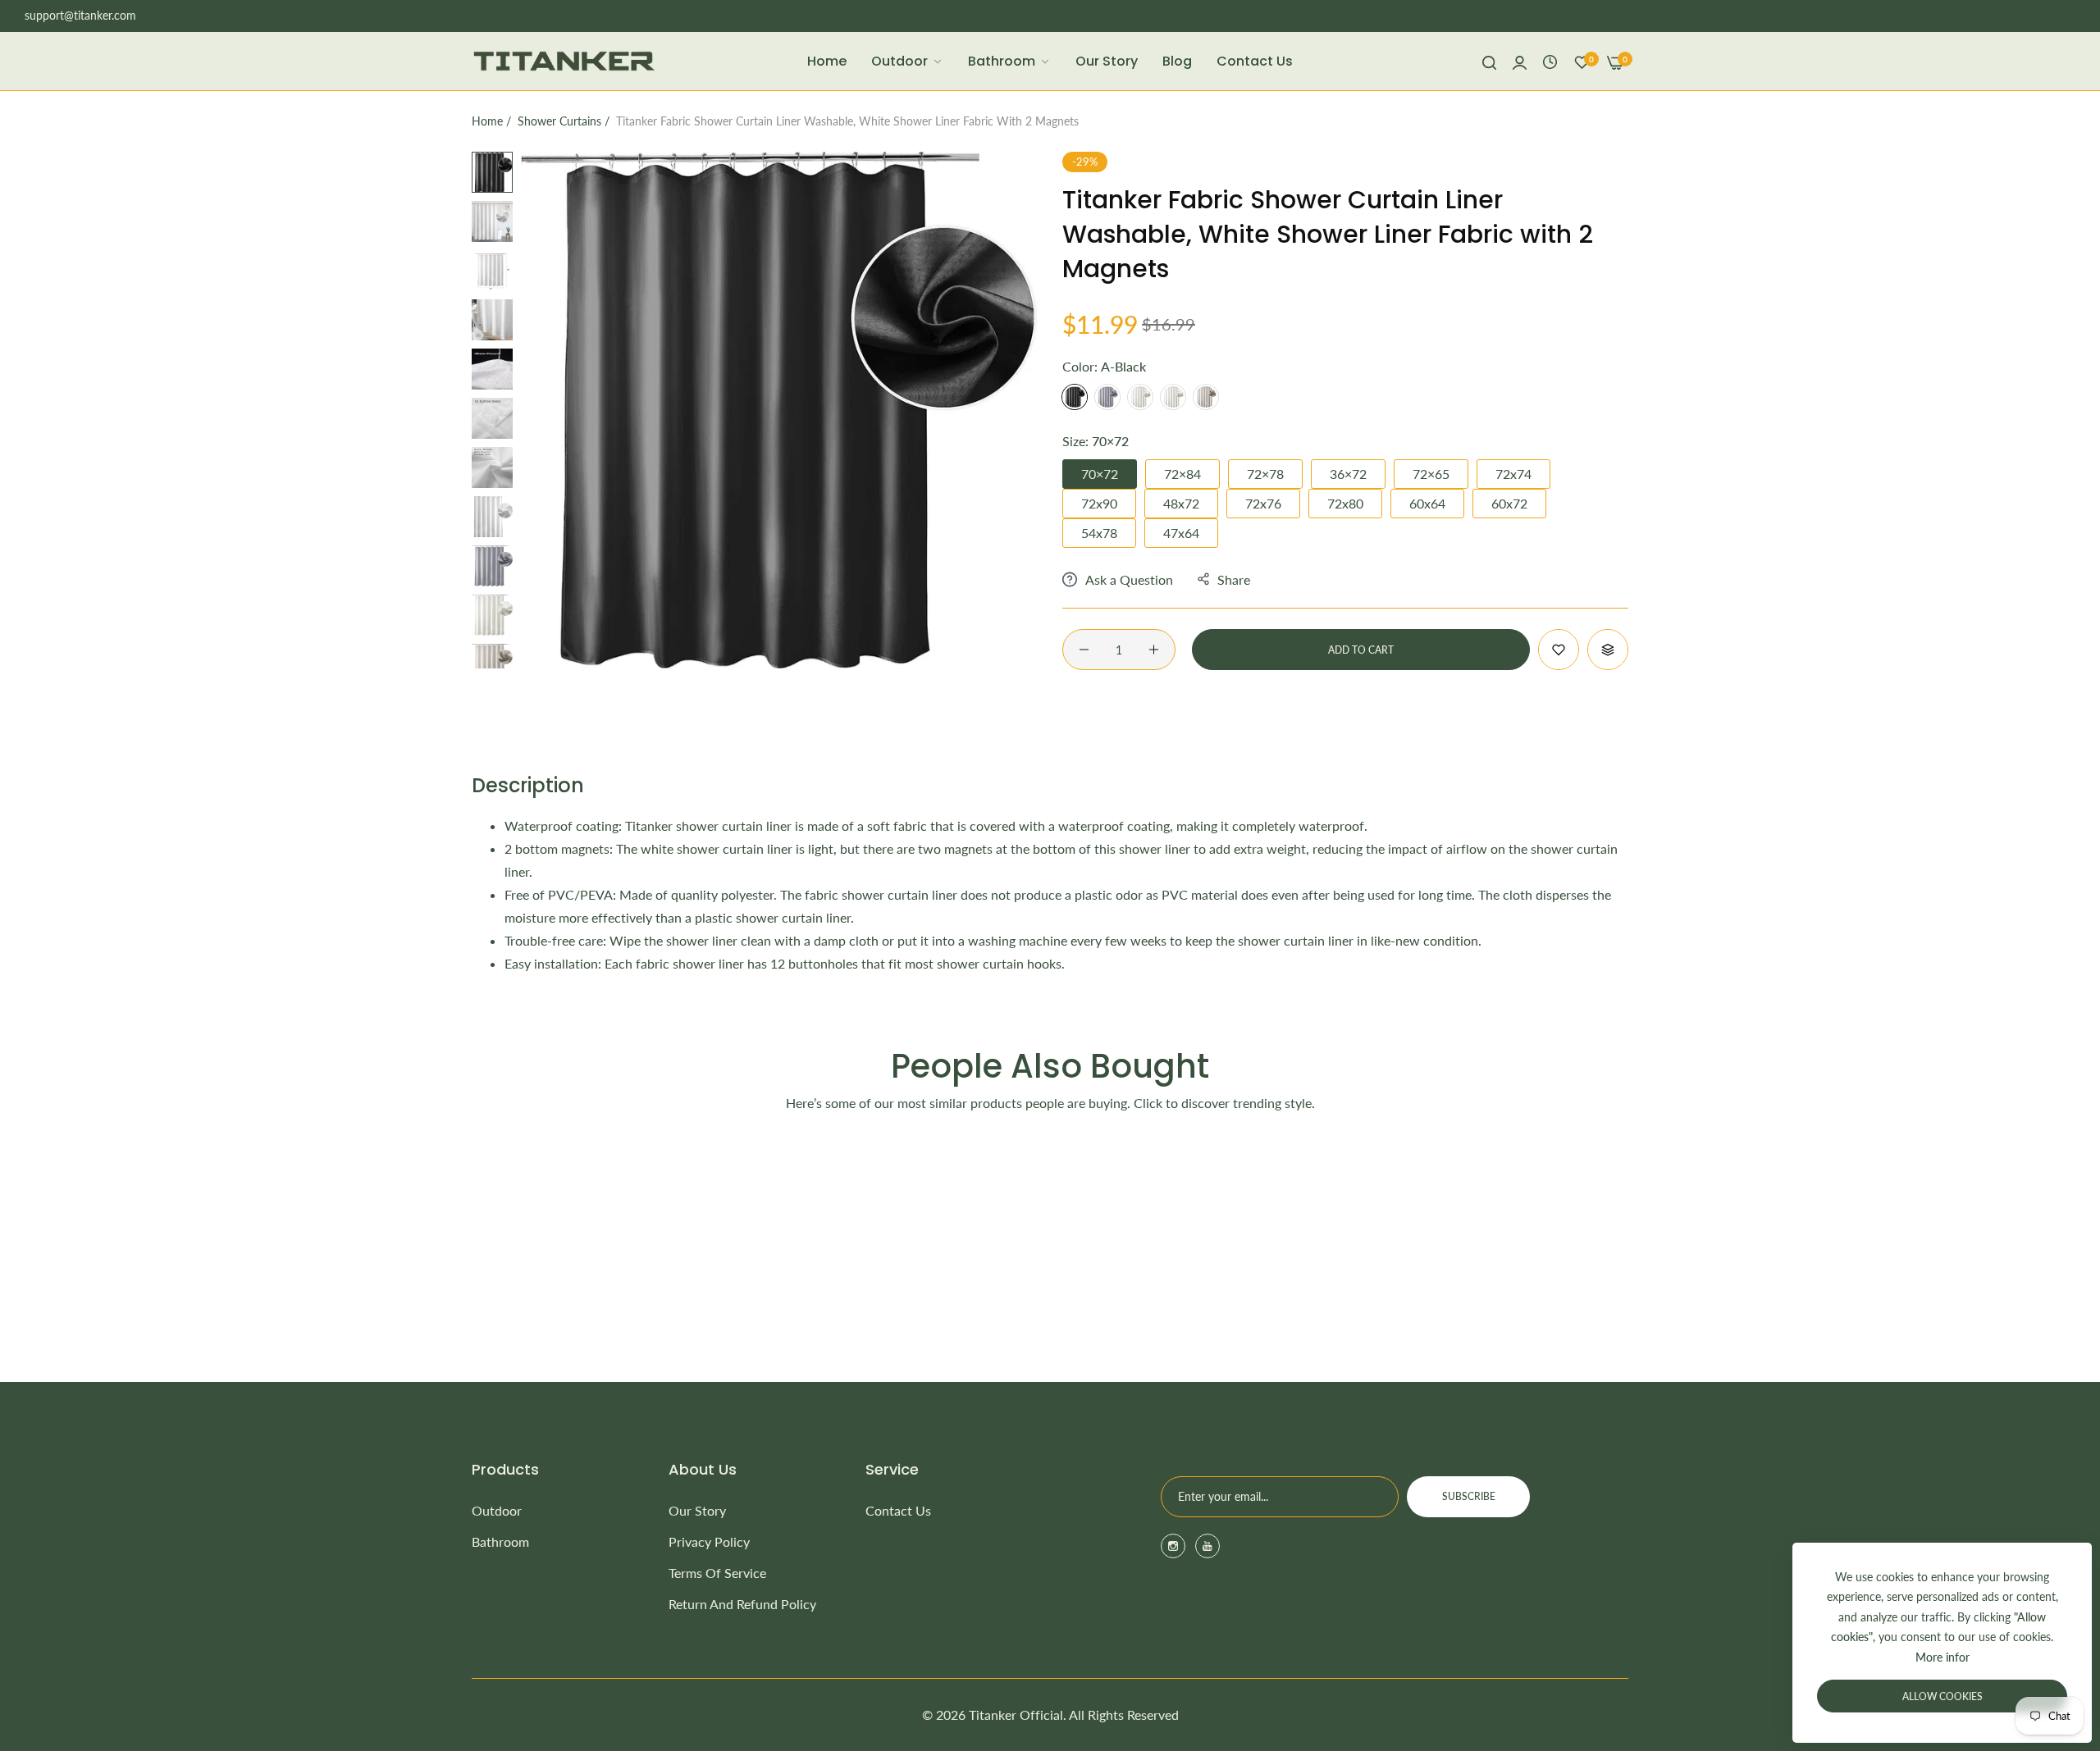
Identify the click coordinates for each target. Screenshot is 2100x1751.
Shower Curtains (559, 121)
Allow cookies (1942, 1696)
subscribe (1469, 1496)
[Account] (1520, 62)
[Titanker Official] (564, 61)
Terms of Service (717, 1573)
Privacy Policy (709, 1541)
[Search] (1489, 62)
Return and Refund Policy (742, 1604)
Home (487, 121)
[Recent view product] (1550, 61)
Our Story (697, 1510)
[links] (1176, 1546)
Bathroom (500, 1541)
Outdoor (497, 1510)
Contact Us (898, 1510)
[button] (1559, 650)
